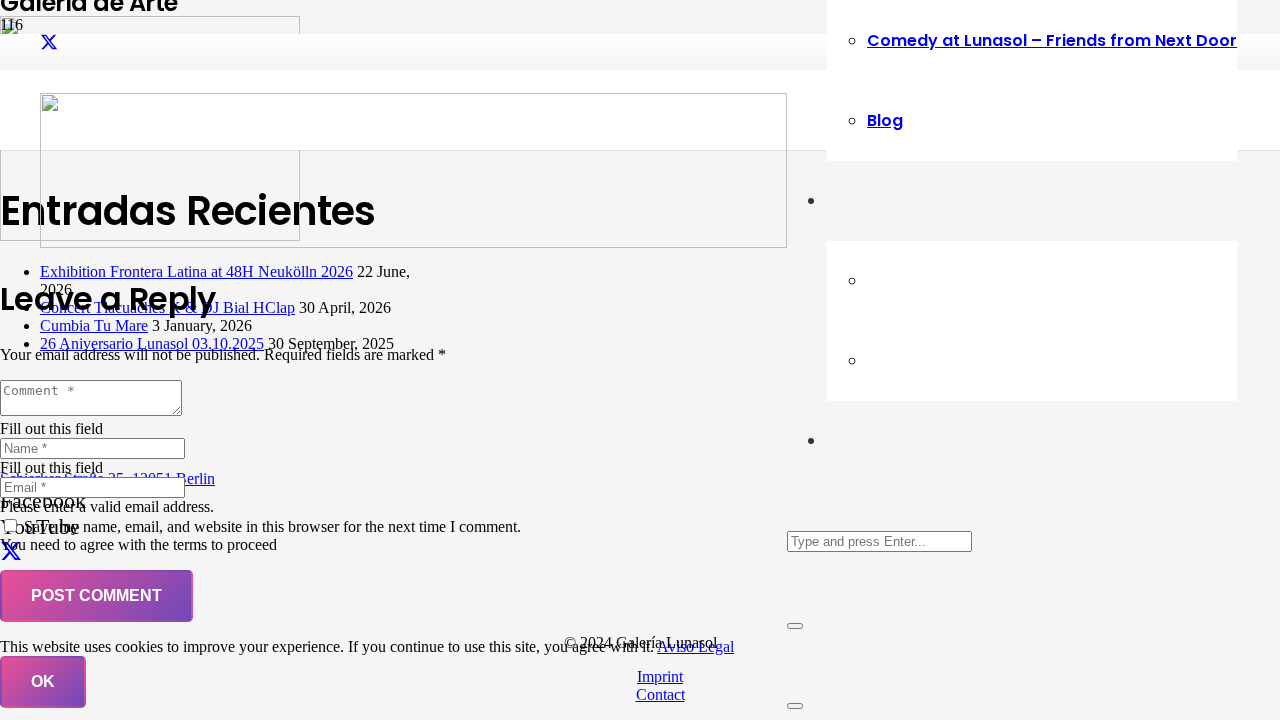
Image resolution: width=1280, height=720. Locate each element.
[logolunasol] (413, 242)
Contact (660, 694)
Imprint (660, 676)
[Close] (795, 626)
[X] (49, 43)
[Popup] (795, 706)
